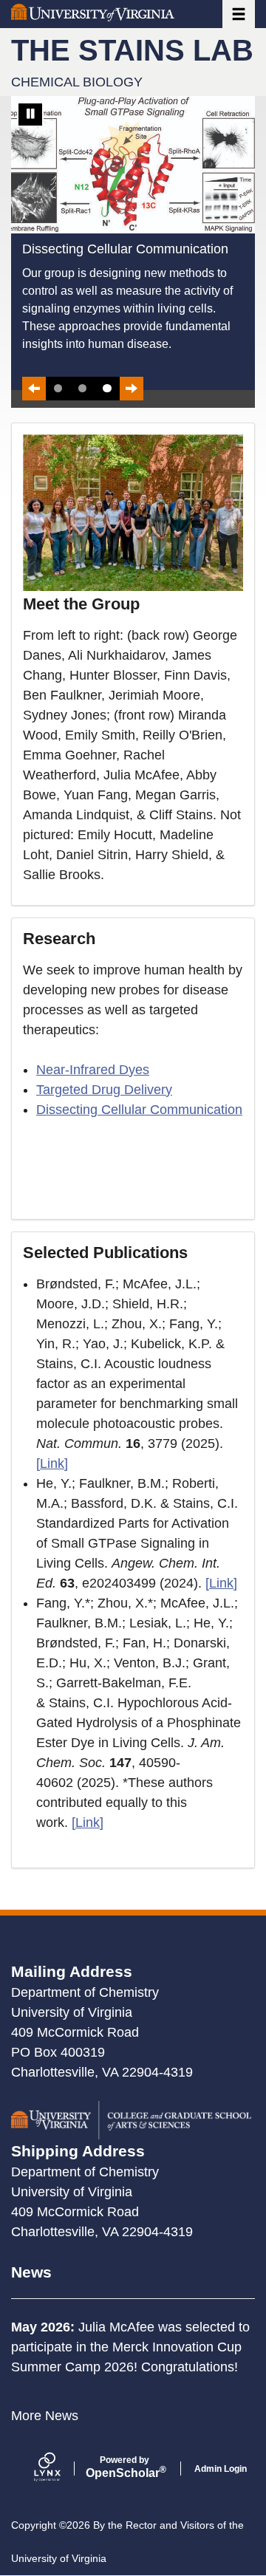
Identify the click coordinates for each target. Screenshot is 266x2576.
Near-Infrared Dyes (93, 1070)
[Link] (52, 1463)
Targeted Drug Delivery (104, 1090)
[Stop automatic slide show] (30, 115)
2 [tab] (82, 388)
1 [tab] (58, 388)
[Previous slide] (34, 389)
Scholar (125, 2467)
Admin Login (221, 2469)
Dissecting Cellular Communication (139, 1110)
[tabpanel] (133, 243)
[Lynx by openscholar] (60, 2469)
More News (45, 2416)
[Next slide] (132, 389)
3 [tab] (107, 388)
